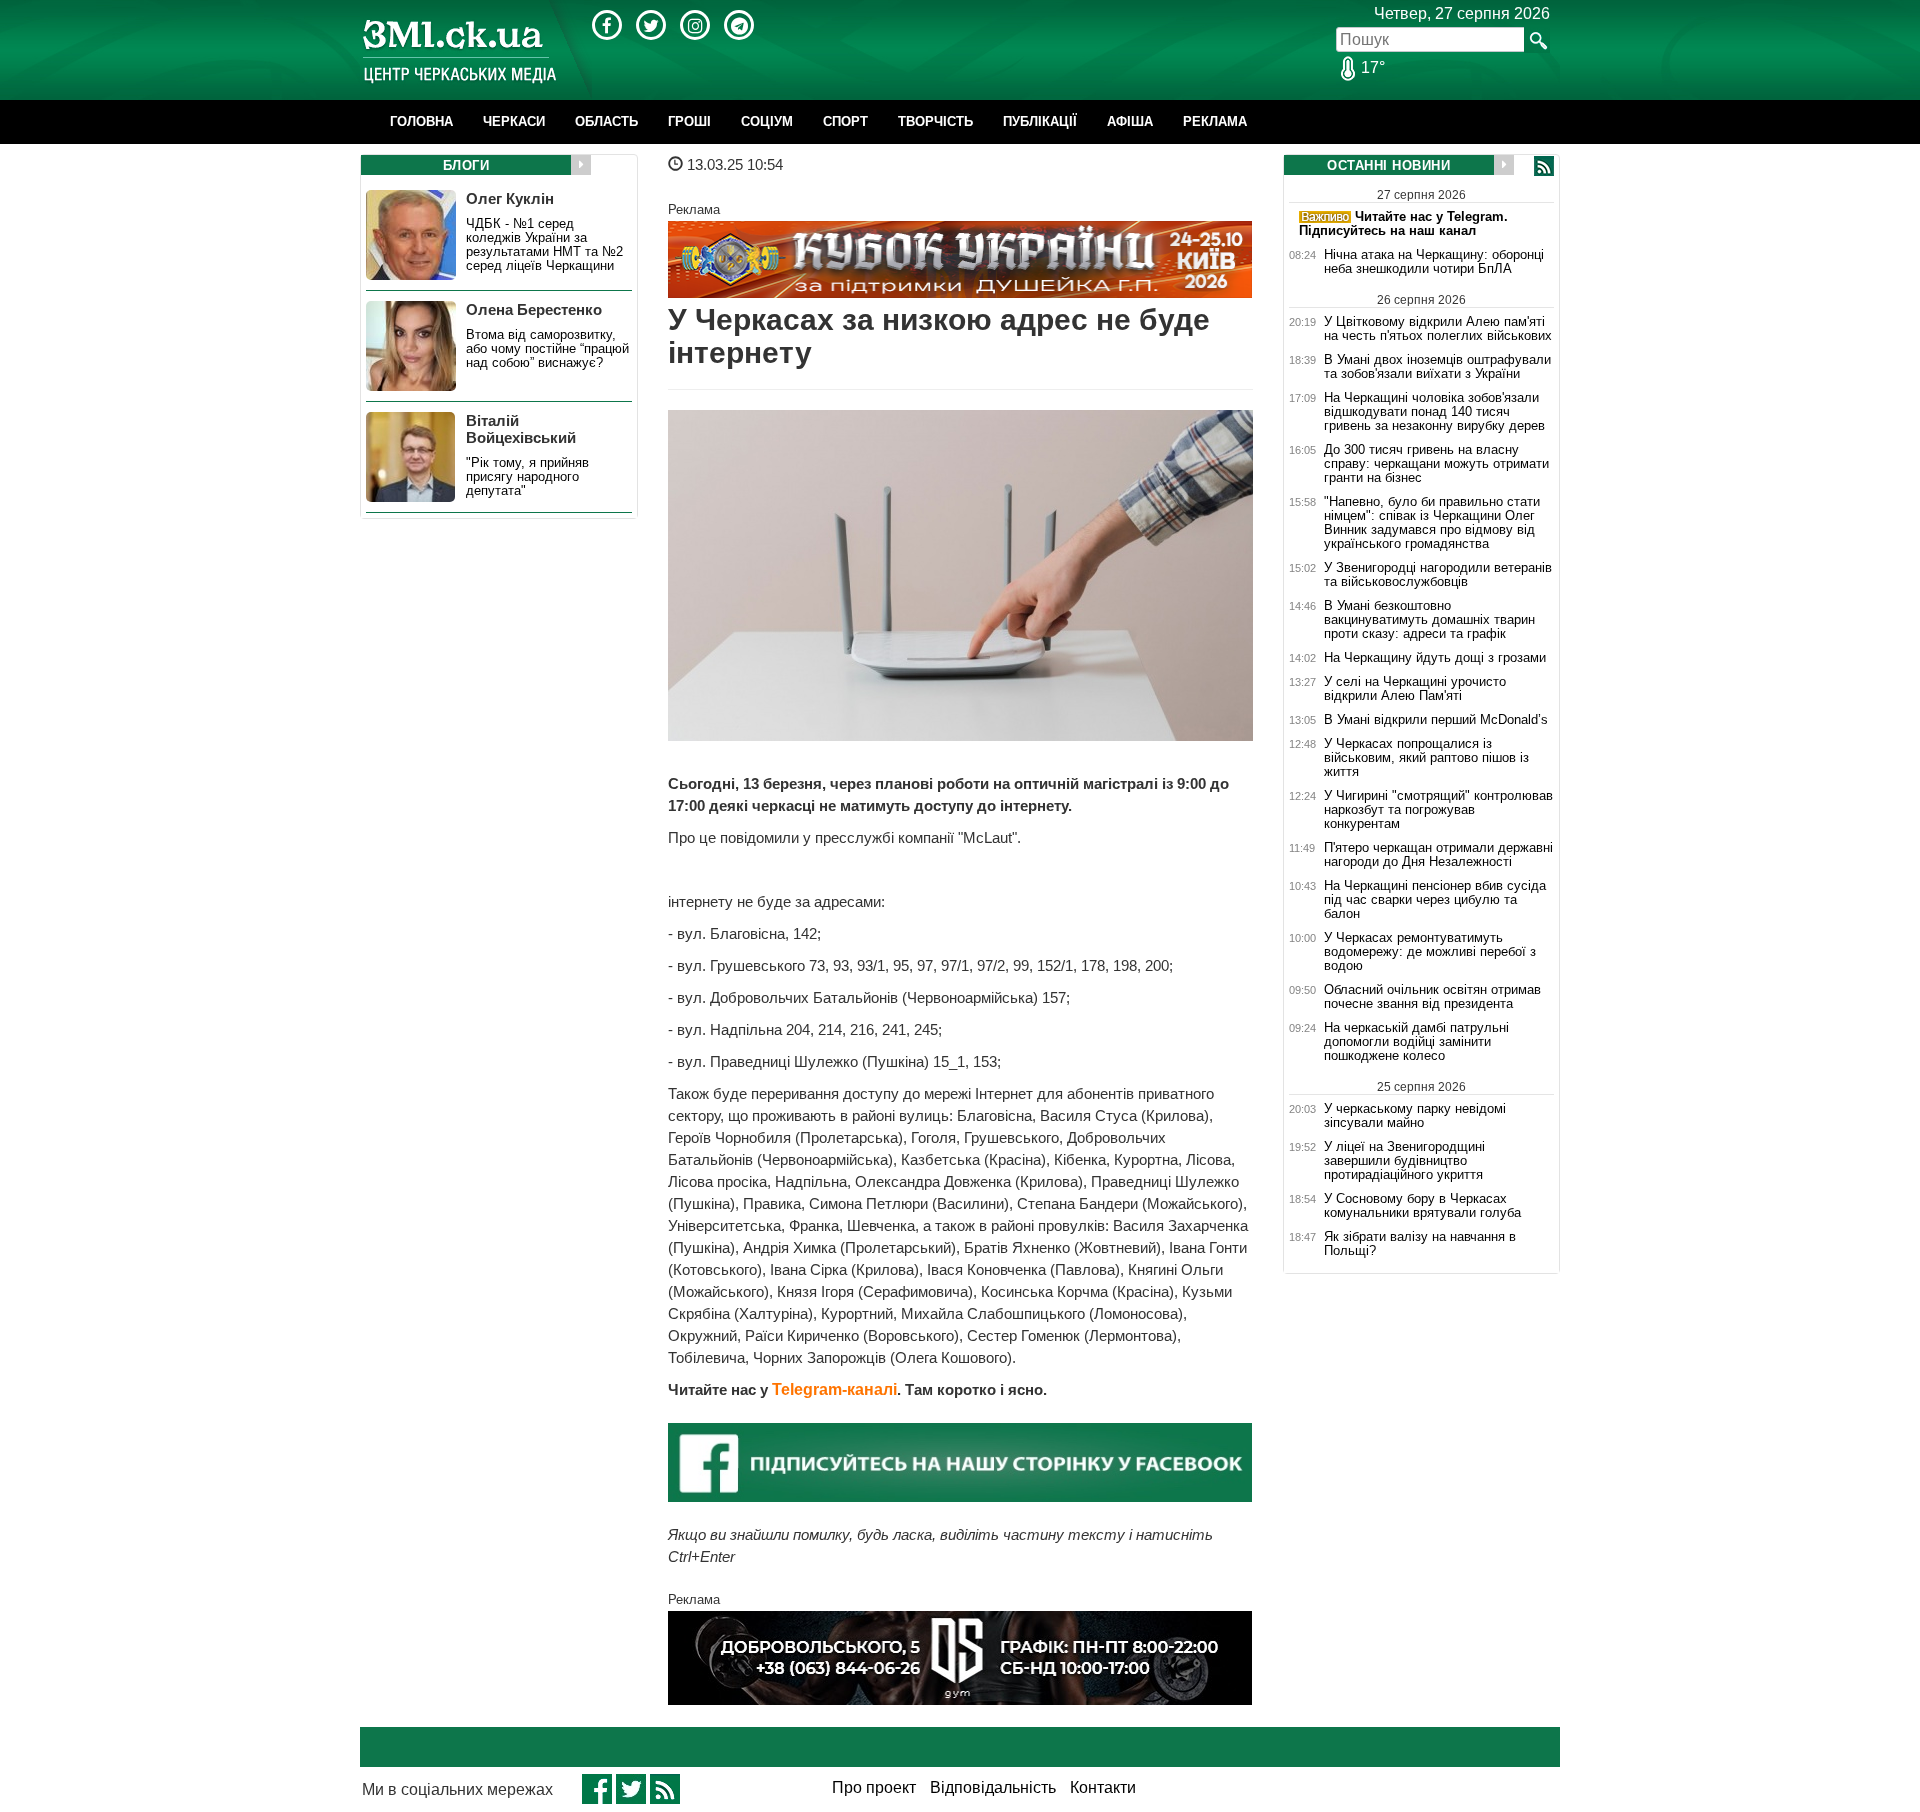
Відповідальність (993, 1787)
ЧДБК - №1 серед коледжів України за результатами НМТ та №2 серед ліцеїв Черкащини (544, 245)
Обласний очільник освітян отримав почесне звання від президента (1432, 997)
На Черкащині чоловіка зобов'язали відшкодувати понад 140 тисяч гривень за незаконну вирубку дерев (1434, 412)
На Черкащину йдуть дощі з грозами (1435, 658)
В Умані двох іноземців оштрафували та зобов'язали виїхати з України (1437, 367)
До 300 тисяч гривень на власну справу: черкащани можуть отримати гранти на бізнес (1436, 464)
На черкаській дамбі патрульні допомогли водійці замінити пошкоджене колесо (1416, 1042)
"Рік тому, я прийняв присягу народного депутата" (527, 477)
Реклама (1215, 121)
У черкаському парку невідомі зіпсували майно (1415, 1115)
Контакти (1103, 1787)
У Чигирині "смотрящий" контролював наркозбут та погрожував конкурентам (1438, 810)
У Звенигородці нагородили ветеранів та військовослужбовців (1438, 575)
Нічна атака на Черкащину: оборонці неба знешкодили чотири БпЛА (1434, 262)
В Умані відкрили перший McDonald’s (1436, 720)
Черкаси (514, 121)
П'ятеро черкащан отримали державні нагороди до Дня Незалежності (1438, 855)
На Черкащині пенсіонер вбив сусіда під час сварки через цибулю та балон (1435, 900)
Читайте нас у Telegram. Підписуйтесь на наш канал (1403, 223)
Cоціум (767, 121)
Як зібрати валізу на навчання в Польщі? (1420, 1244)
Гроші (689, 121)
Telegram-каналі (834, 1389)
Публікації (1040, 121)
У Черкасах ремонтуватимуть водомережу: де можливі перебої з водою (1430, 952)
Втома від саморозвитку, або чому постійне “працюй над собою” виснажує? (547, 349)
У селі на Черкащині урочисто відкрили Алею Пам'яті (1415, 689)
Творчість (935, 121)
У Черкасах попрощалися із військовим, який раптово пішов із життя (1426, 758)
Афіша (1130, 121)
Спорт (845, 121)
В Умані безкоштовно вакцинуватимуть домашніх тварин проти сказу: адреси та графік (1429, 620)
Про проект (874, 1787)
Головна (421, 121)
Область (606, 121)
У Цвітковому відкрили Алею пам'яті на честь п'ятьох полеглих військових (1438, 328)
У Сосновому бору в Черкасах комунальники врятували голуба (1422, 1206)
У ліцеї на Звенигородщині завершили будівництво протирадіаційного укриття (1404, 1161)
